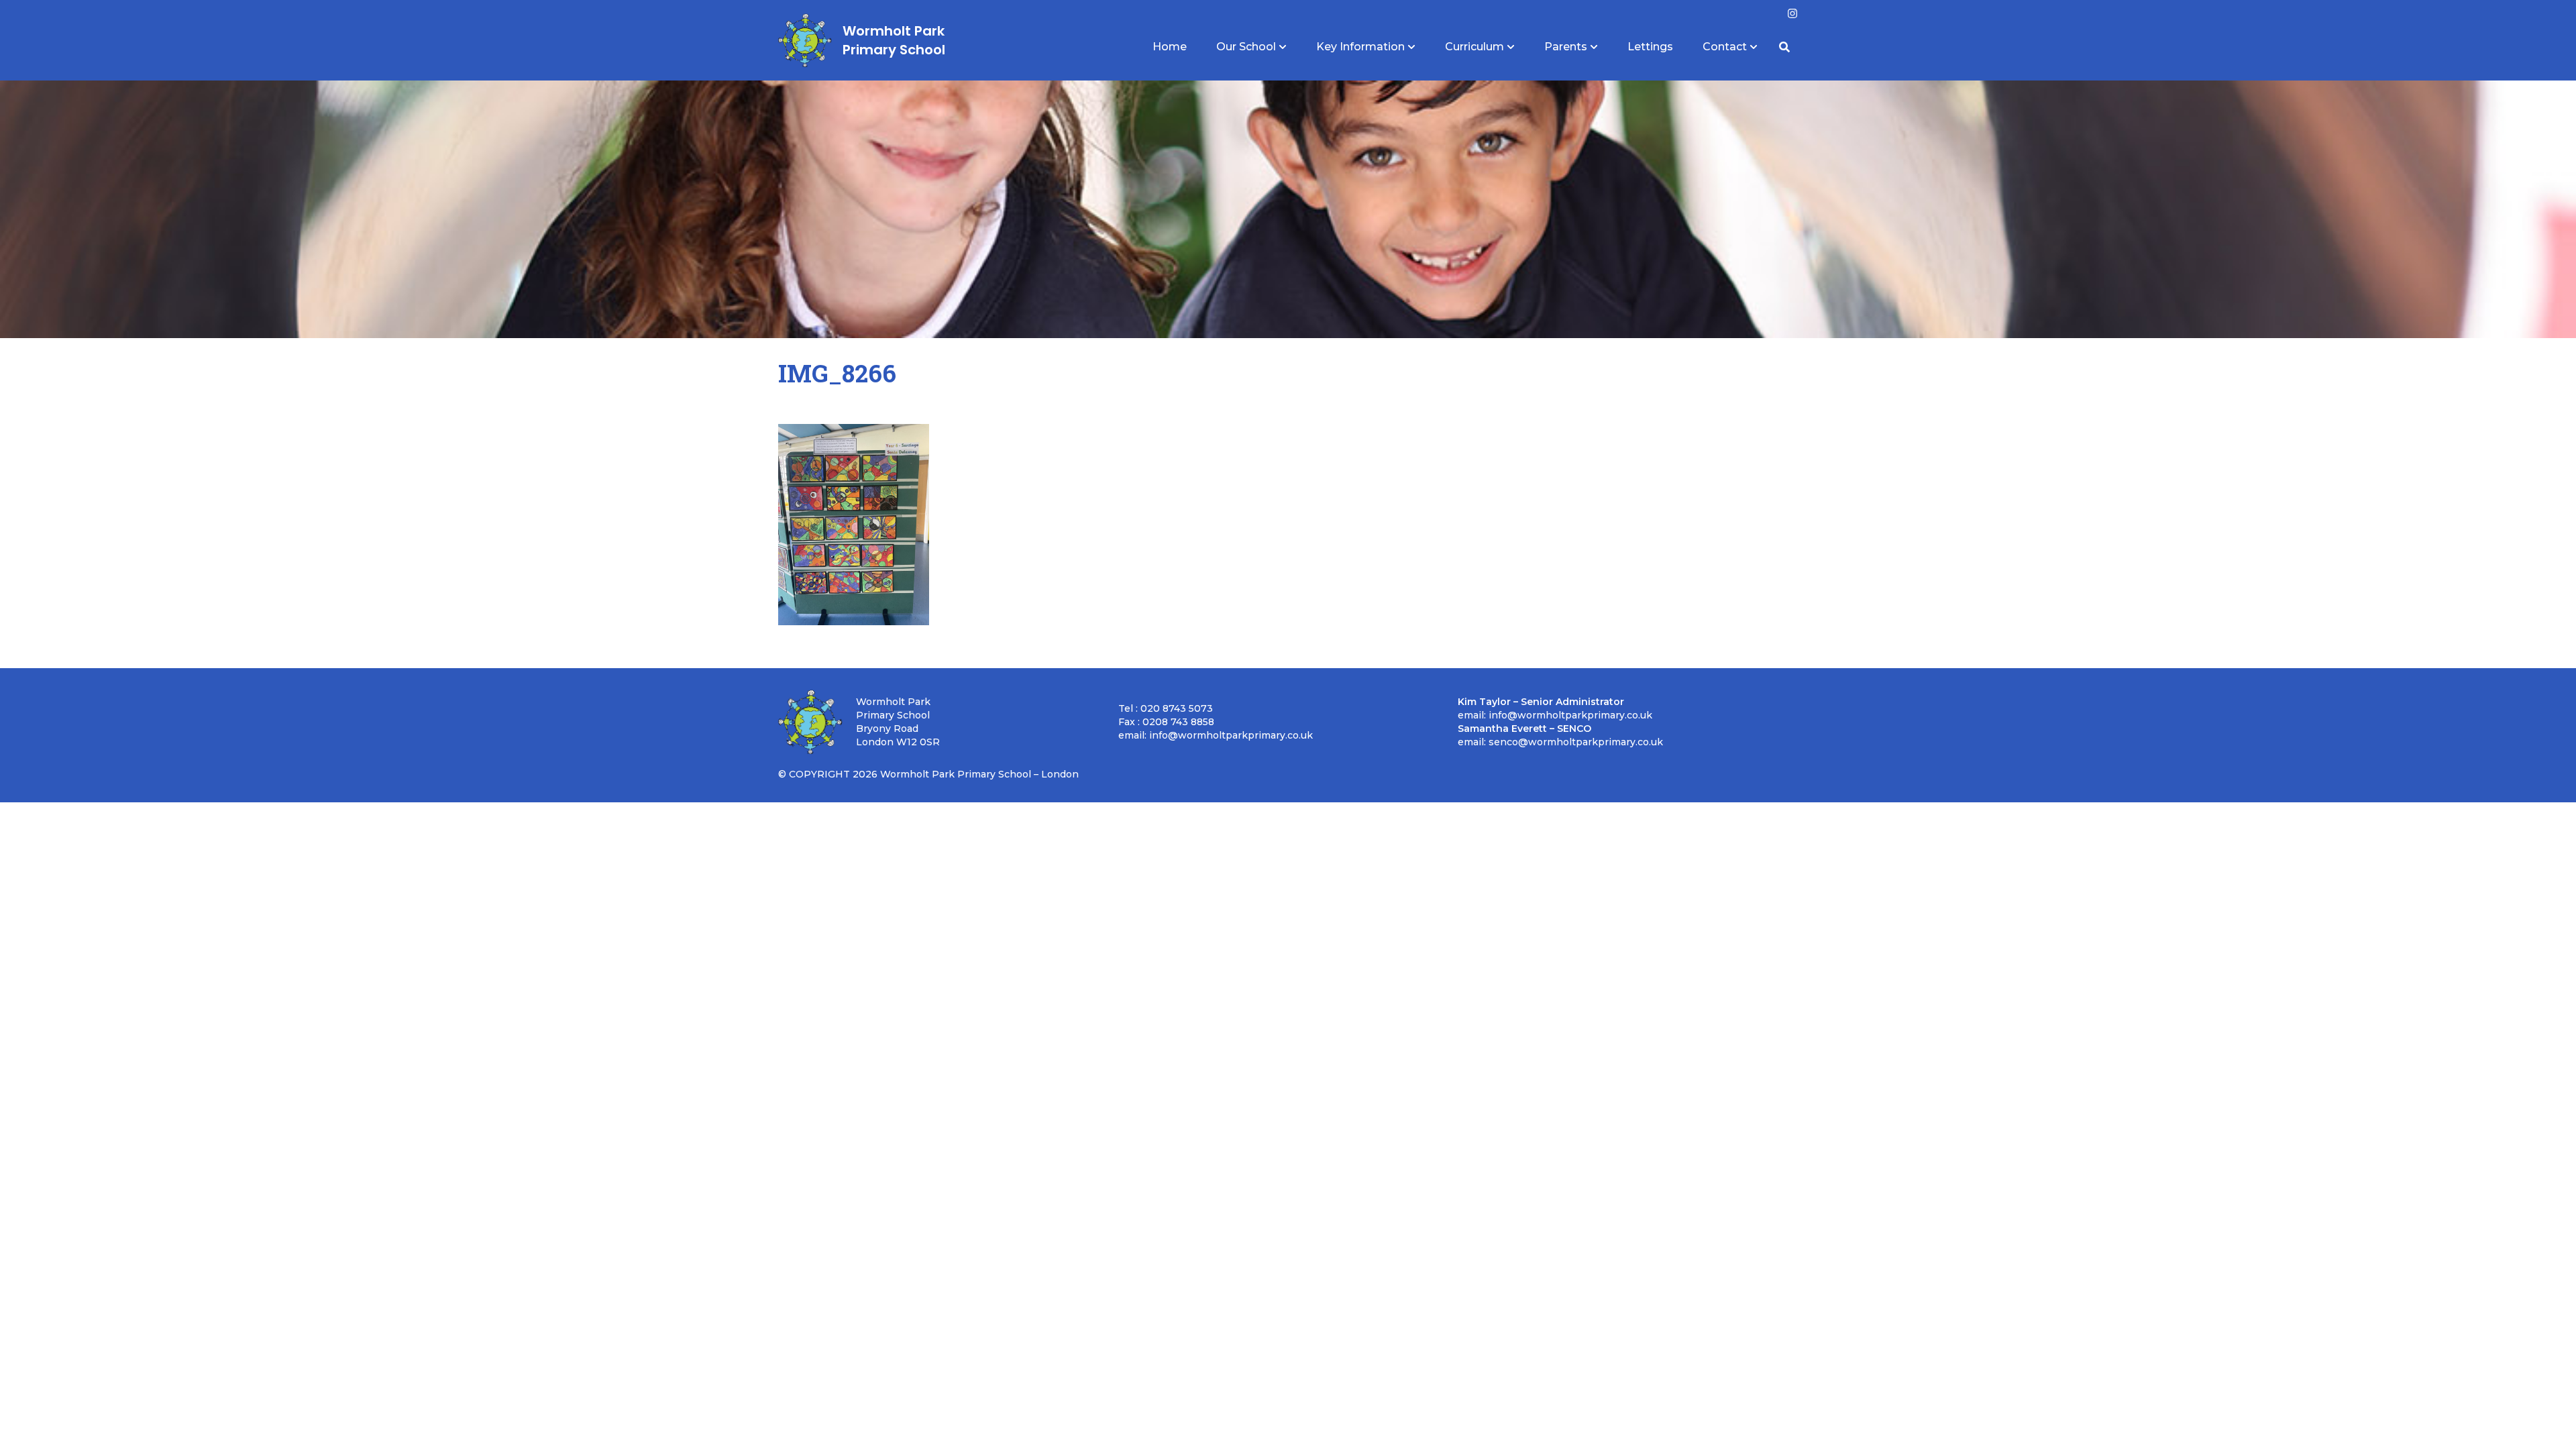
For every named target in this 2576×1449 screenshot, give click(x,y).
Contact (1725, 47)
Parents (1566, 47)
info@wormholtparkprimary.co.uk (1231, 735)
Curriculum (1474, 47)
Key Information (1360, 47)
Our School (1246, 47)
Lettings (1650, 47)
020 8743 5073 (1177, 708)
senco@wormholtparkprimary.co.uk (1576, 742)
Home (1170, 47)
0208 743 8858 (1178, 722)
